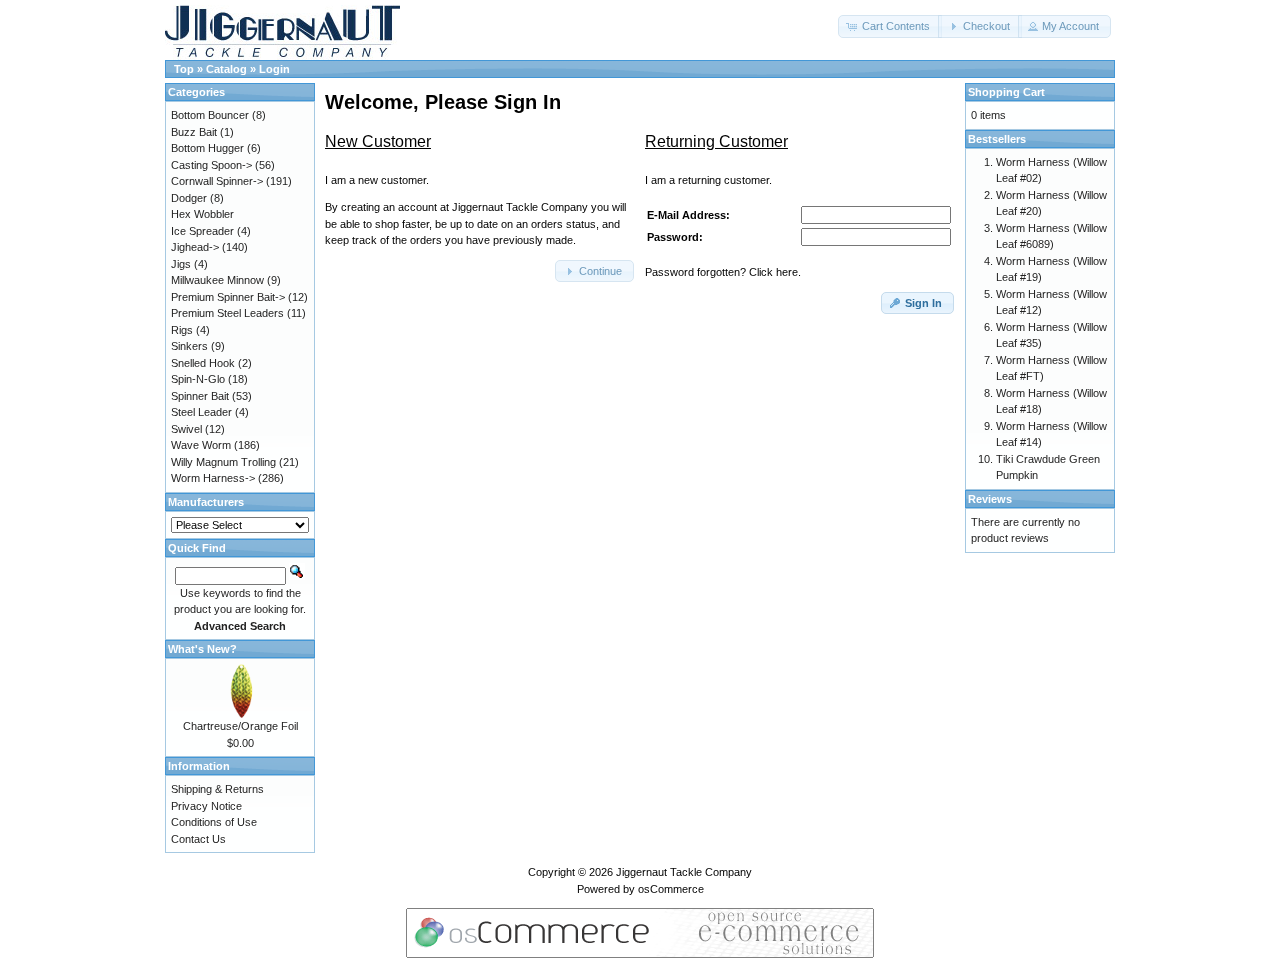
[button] (890, 26)
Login (274, 69)
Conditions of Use (214, 822)
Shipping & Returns (217, 789)
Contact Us (198, 839)
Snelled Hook (203, 363)
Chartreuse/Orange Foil (240, 726)
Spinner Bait (200, 396)
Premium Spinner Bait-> (228, 297)
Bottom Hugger (207, 148)
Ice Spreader (202, 231)
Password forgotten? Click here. (723, 272)
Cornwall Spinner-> (217, 181)
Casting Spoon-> (211, 165)
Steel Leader (201, 412)
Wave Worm (201, 445)
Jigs (181, 264)
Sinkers (189, 346)
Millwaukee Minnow (217, 280)
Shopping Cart (1006, 92)
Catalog (226, 69)
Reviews (990, 499)
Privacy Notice (206, 806)
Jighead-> (195, 247)
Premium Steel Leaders (227, 313)
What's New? (202, 649)
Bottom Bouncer (210, 115)
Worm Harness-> (213, 478)
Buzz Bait (194, 132)
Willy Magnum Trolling (223, 462)
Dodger (189, 198)
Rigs (182, 330)
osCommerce (671, 889)
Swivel (186, 429)
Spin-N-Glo (198, 379)
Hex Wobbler (202, 214)
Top (184, 69)
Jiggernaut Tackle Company (684, 872)
